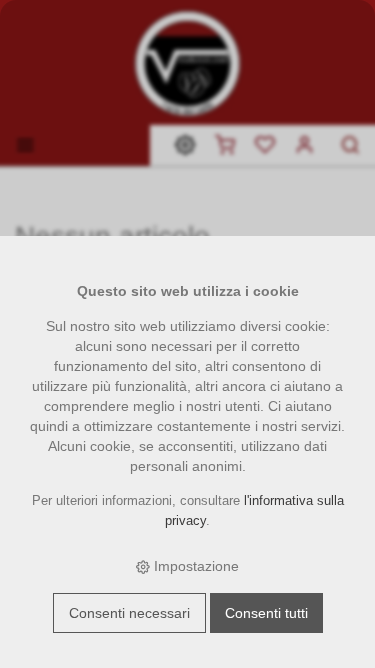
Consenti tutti (266, 613)
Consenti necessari (129, 613)
